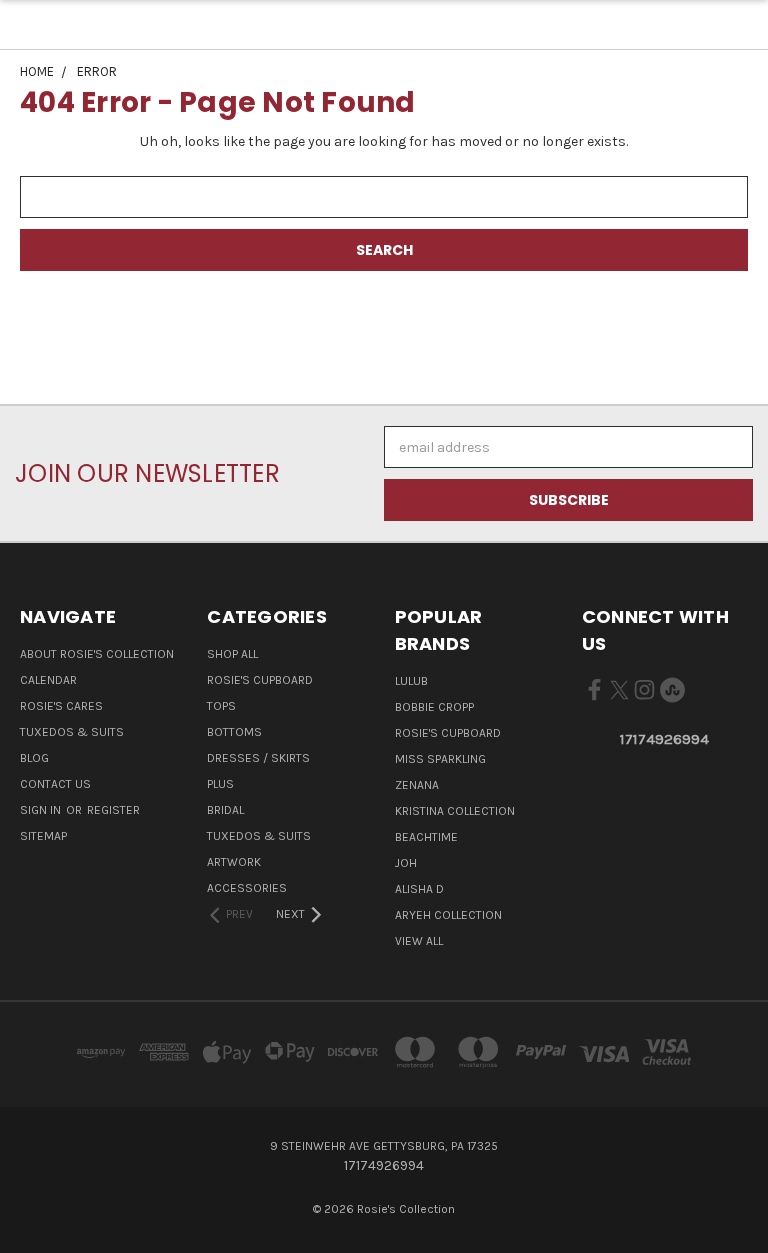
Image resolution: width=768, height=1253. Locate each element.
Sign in (42, 810)
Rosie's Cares (61, 706)
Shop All (232, 654)
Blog (34, 758)
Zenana (417, 785)
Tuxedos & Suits (72, 732)
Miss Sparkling (440, 759)
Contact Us (55, 784)
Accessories (247, 888)
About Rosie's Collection (97, 654)
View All (419, 941)
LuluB (411, 681)
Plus (220, 784)
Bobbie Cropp (434, 707)
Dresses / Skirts (258, 758)
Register (113, 810)
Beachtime (426, 837)
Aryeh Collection (448, 915)
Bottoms (234, 732)
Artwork (234, 862)
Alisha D (419, 889)
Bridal (225, 810)
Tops (221, 706)
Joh (406, 863)
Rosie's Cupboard (260, 680)
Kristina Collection (455, 811)
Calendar (48, 680)
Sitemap (43, 836)
